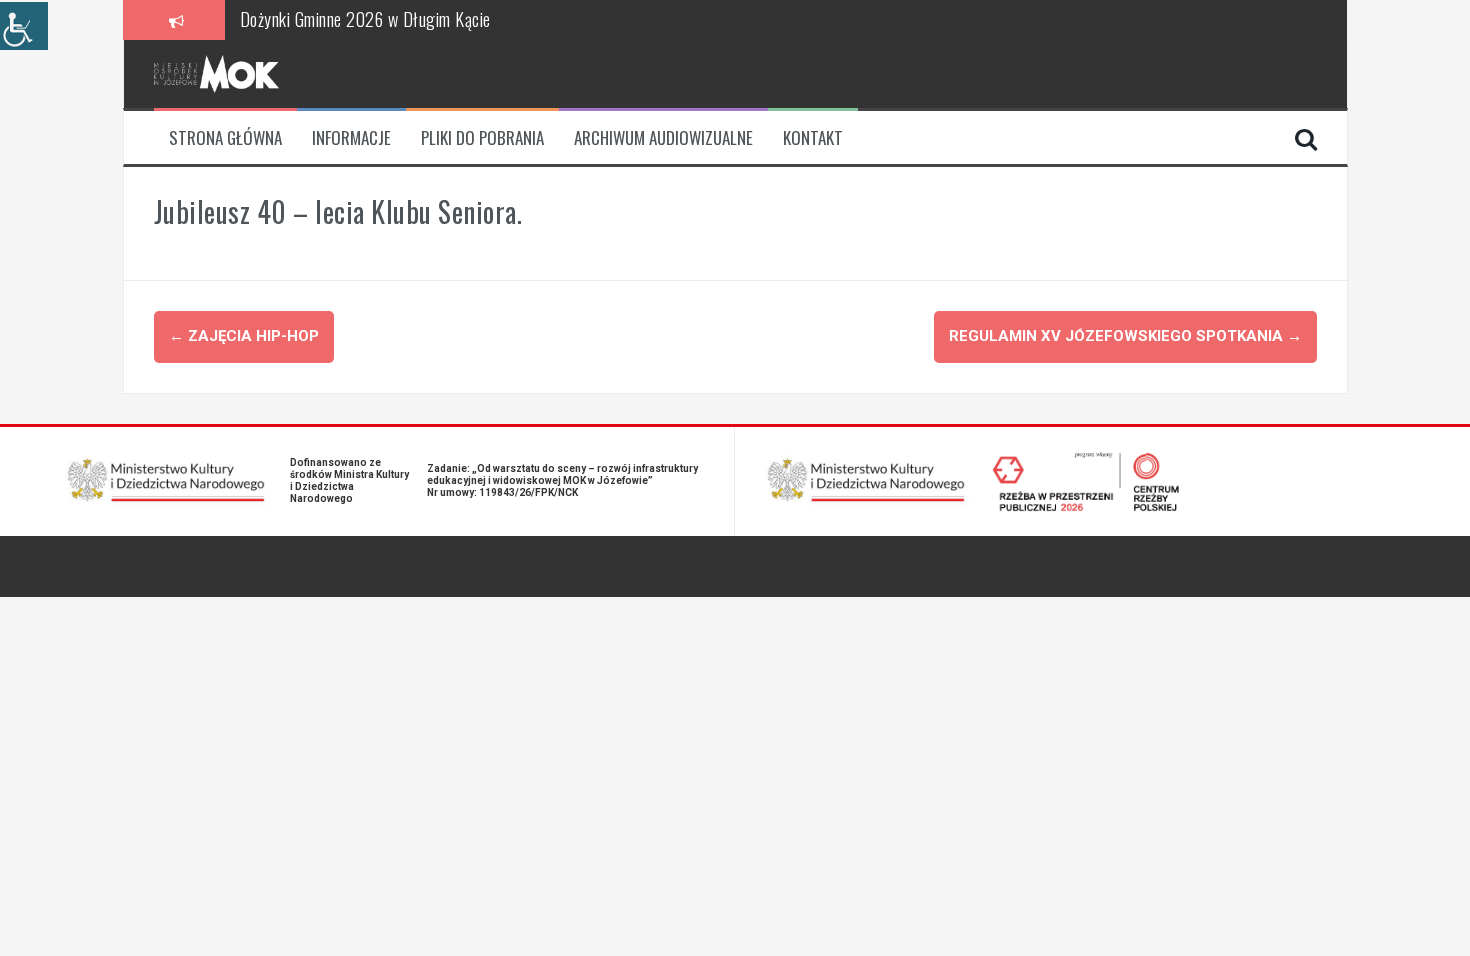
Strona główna (225, 138)
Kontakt (813, 138)
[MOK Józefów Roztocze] (216, 73)
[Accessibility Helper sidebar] (24, 26)
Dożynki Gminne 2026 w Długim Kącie (365, 19)
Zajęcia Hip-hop (244, 336)
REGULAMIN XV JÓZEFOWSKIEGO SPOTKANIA (1125, 336)
